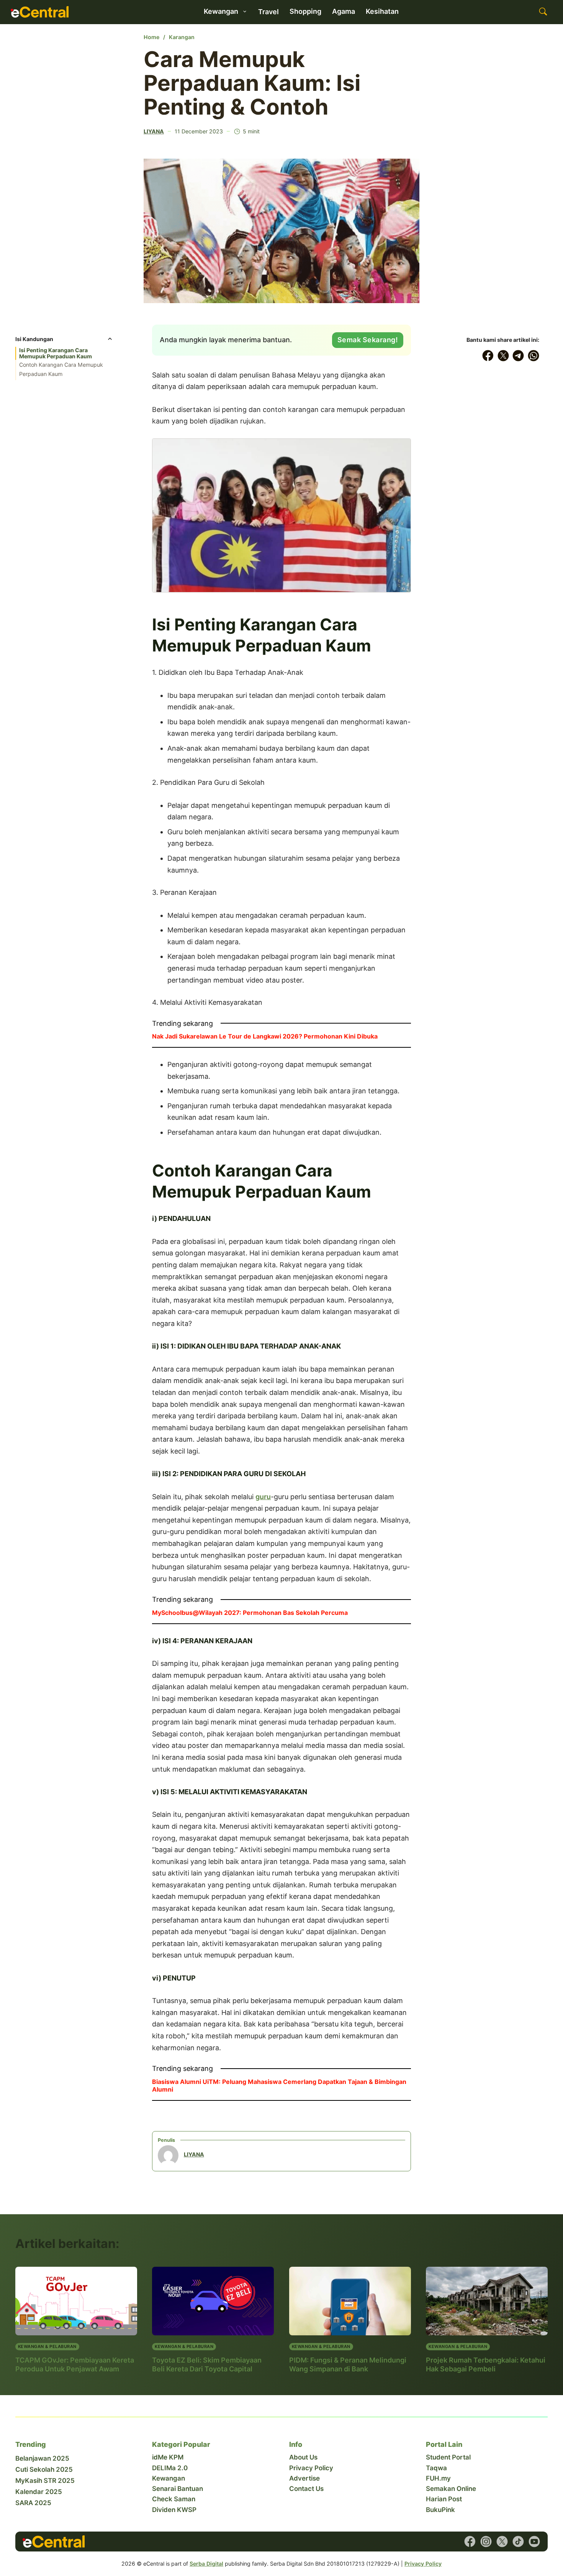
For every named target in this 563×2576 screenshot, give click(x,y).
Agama (344, 11)
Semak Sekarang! (368, 340)
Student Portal (448, 2457)
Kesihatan (382, 11)
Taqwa (436, 2468)
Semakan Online (451, 2489)
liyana (154, 131)
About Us (303, 2457)
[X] (503, 356)
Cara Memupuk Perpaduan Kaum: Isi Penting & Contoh (252, 83)
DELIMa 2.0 (170, 2468)
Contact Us (306, 2489)
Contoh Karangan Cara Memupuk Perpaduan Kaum (61, 369)
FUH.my (438, 2478)
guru (263, 1497)
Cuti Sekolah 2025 (44, 2469)
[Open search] (543, 12)
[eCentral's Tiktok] (518, 2542)
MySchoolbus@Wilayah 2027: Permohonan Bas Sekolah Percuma (250, 1613)
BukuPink (440, 2510)
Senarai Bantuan (178, 2489)
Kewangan (169, 2478)
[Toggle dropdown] (245, 11)
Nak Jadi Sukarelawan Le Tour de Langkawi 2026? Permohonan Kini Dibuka (265, 1036)
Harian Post (444, 2499)
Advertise (304, 2478)
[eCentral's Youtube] (534, 2542)
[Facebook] (488, 356)
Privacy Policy (311, 2468)
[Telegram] (519, 356)
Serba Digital (206, 2564)
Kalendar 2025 (39, 2492)
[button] (64, 341)
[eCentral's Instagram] (486, 2542)
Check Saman (174, 2499)
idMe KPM (168, 2457)
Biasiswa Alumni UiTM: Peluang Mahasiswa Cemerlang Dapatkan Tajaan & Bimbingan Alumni (279, 2085)
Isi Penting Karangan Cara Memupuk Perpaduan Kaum (56, 353)
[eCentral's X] (502, 2542)
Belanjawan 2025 (42, 2458)
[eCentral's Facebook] (470, 2542)
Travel (268, 12)
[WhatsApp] (534, 356)
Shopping (305, 11)
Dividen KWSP (174, 2510)
